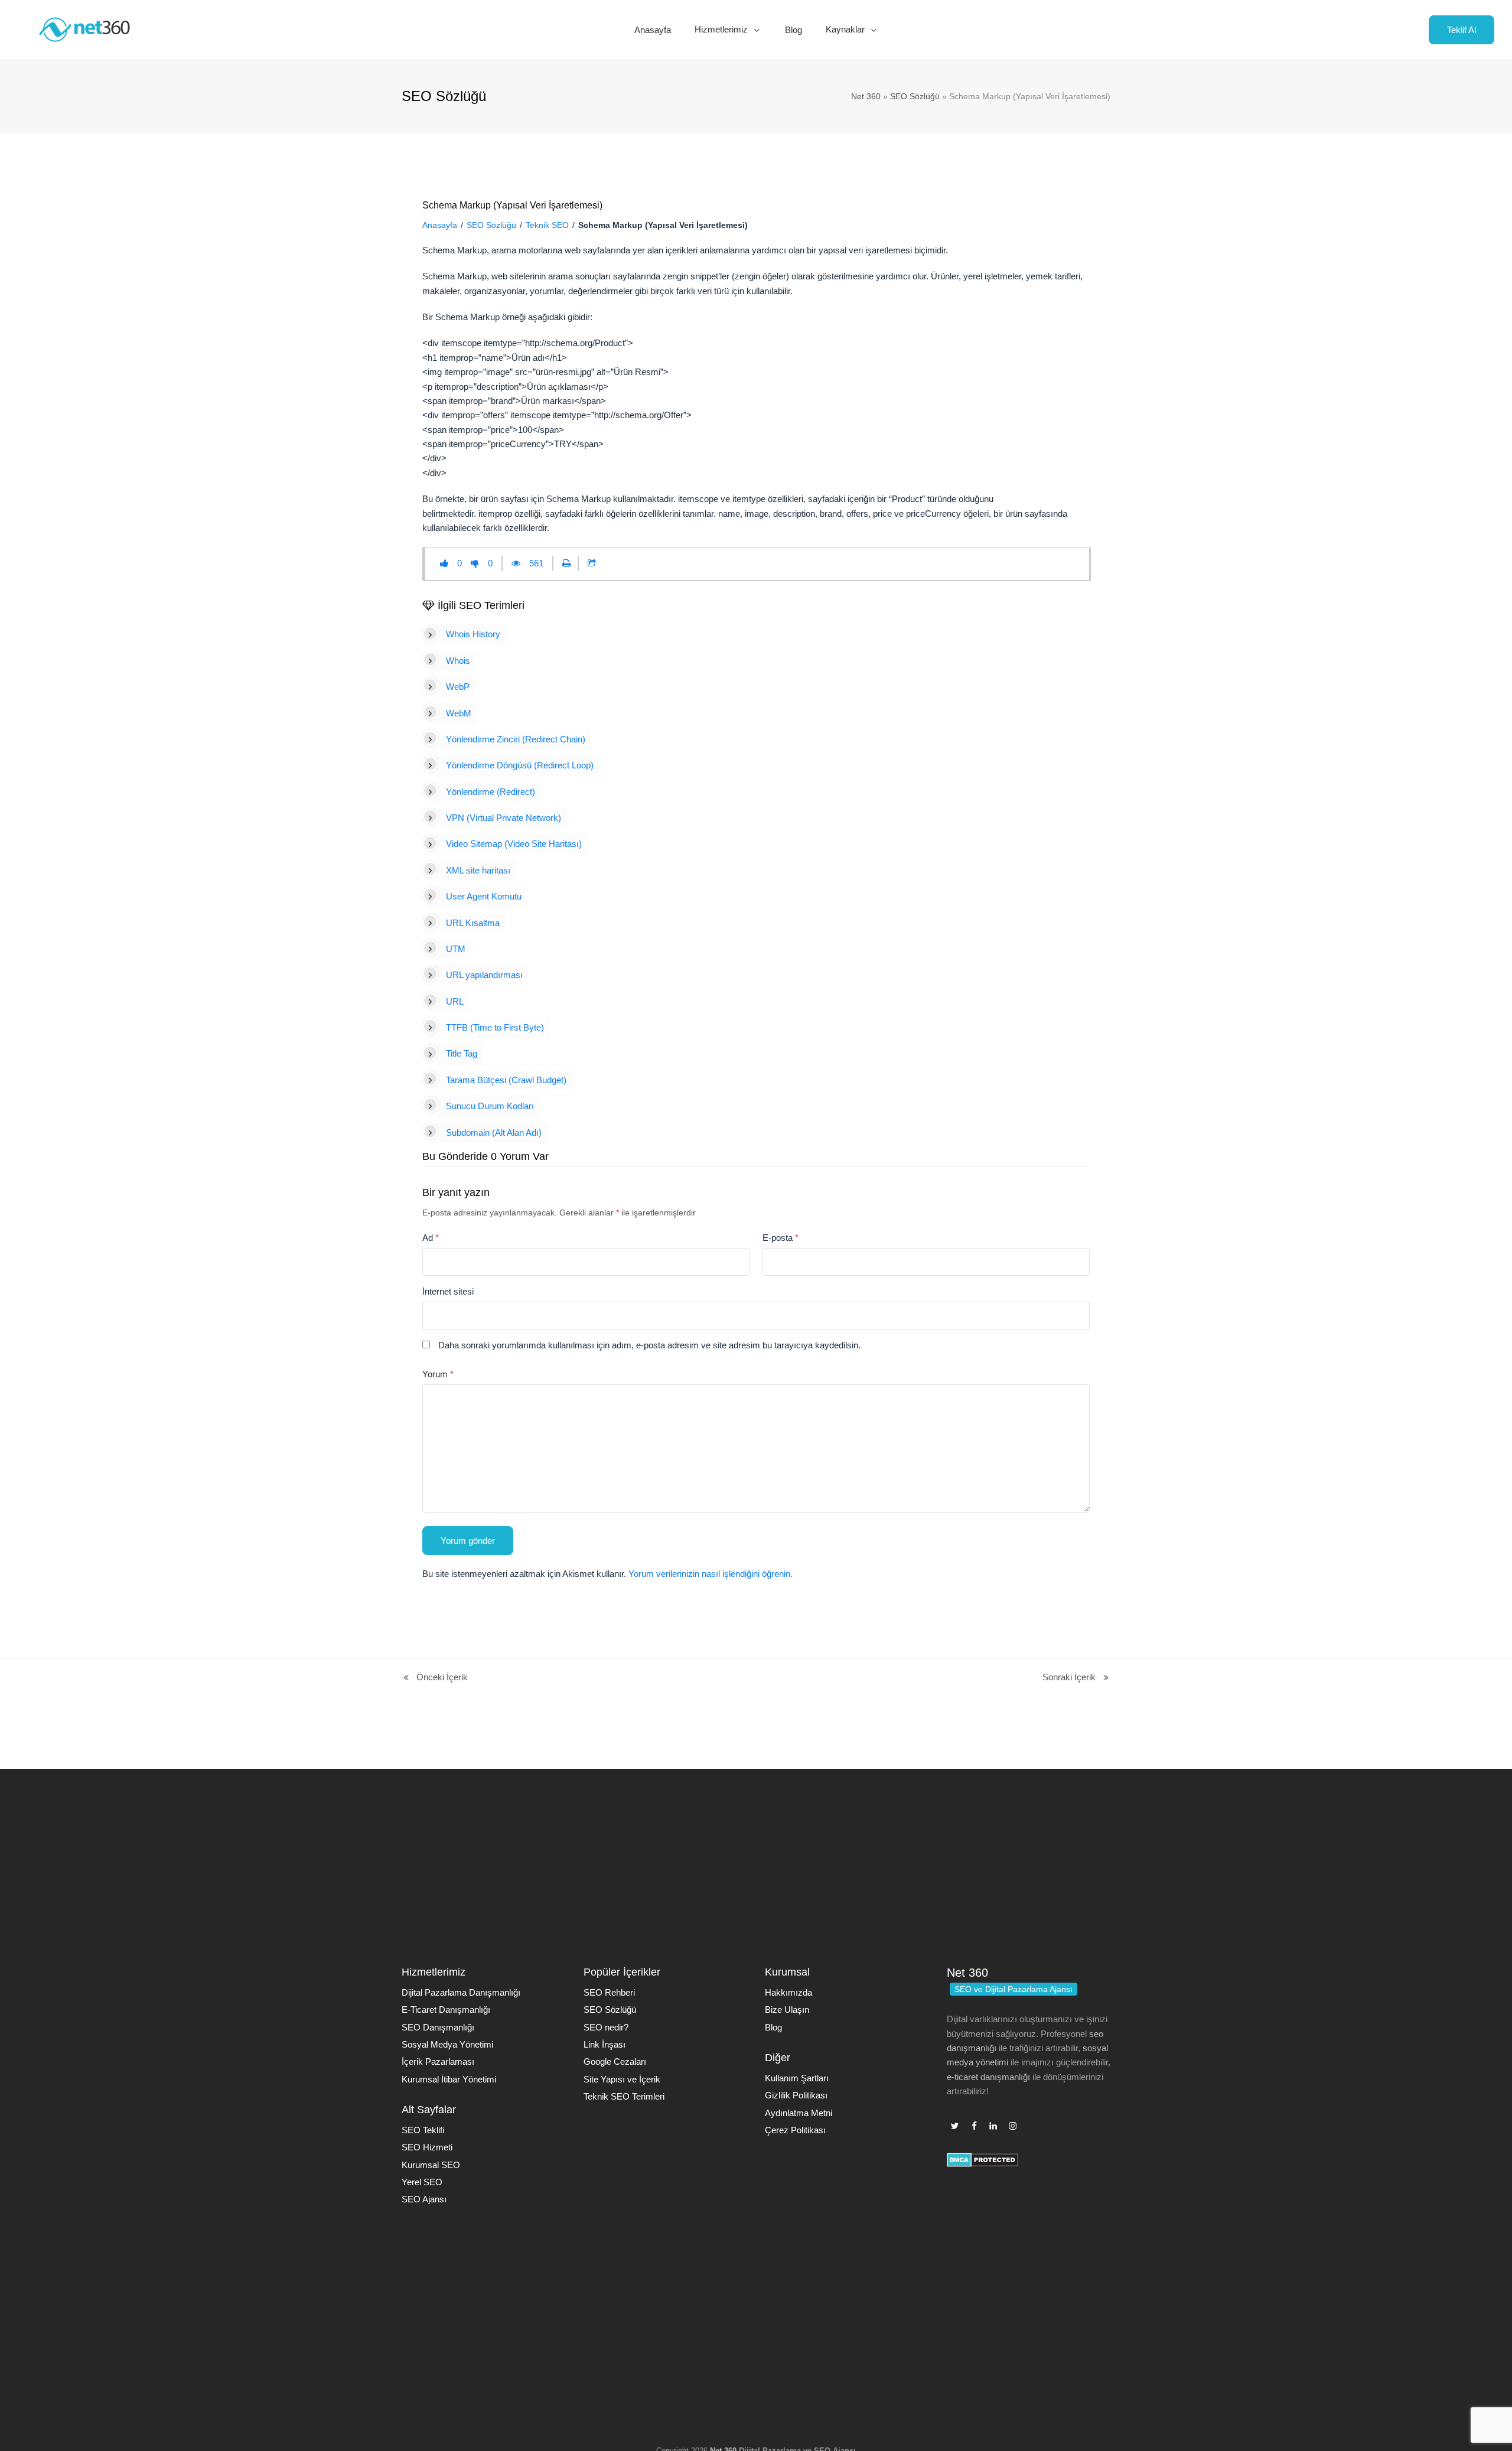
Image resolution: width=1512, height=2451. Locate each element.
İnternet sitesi (448, 1291)
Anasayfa (440, 225)
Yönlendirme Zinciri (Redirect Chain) (516, 739)
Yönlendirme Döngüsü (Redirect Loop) (520, 765)
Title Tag (462, 1053)
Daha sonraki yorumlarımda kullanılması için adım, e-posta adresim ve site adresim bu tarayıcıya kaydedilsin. (649, 1345)
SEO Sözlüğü (915, 96)
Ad (431, 1238)
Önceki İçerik (435, 1678)
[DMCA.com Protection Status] (983, 2164)
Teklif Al (1462, 30)
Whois (458, 661)
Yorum (438, 1374)
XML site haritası (478, 870)
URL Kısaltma (473, 923)
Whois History (473, 634)
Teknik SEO (547, 225)
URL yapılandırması (484, 975)
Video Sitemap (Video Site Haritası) (514, 844)
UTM (456, 949)
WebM (459, 713)
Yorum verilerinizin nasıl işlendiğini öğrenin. (711, 1574)
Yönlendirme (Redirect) (491, 792)
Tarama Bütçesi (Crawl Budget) (506, 1080)
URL (455, 1001)
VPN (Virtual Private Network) (504, 818)
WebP (458, 687)
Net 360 (866, 96)
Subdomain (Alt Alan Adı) (494, 1132)
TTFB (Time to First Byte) (495, 1027)
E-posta (781, 1238)
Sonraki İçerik (1069, 1678)
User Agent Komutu (484, 896)
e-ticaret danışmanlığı (988, 2077)
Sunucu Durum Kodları (490, 1106)
